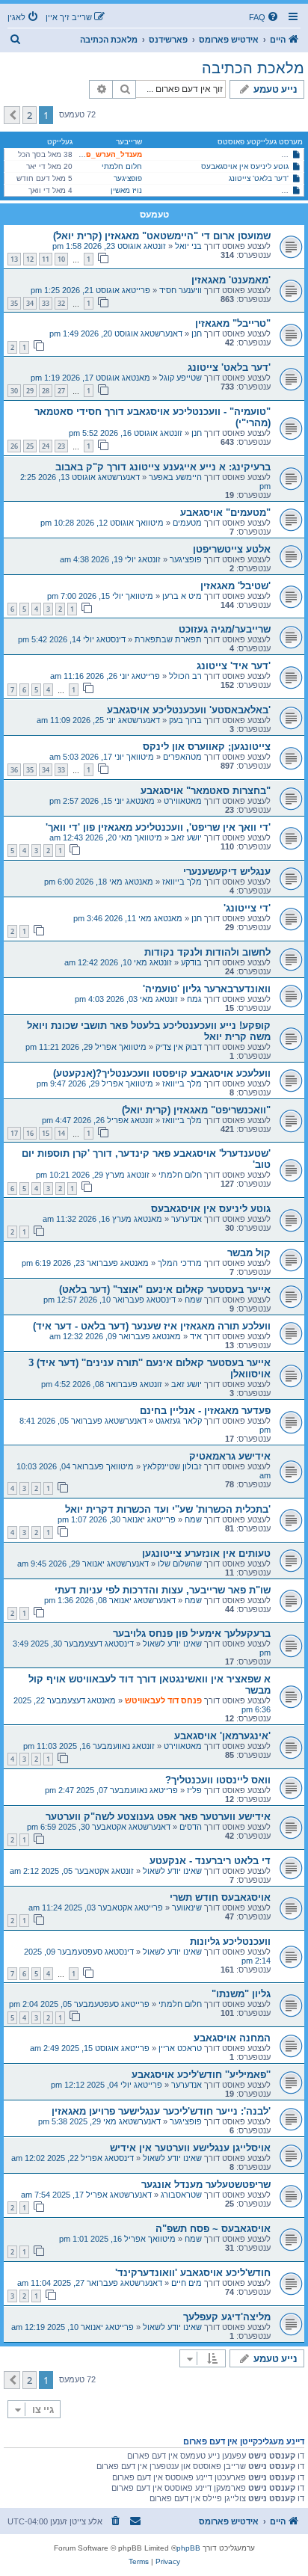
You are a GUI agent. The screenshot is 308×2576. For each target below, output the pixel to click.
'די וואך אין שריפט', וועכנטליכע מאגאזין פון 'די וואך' (158, 827)
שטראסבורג (181, 2195)
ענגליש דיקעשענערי (227, 872)
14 (61, 1133)
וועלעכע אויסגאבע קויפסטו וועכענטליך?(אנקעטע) (162, 1073)
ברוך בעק (185, 720)
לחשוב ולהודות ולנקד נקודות (207, 952)
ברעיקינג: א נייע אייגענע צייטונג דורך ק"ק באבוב (163, 467)
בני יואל (188, 246)
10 (61, 259)
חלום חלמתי (122, 166)
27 (61, 391)
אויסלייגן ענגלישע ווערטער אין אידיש (190, 2148)
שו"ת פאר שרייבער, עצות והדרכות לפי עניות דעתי (163, 1590)
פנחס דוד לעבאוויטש (163, 1700)
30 (14, 391)
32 (61, 303)
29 (30, 391)
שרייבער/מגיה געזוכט (225, 629)
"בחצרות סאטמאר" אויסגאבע (206, 791)
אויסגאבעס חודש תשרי (220, 1897)
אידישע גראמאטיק (230, 1456)
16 (30, 1133)
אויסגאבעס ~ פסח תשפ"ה (213, 2229)
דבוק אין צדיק (179, 1047)
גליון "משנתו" (241, 1994)
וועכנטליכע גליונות (230, 1942)
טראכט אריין (180, 2048)
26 (14, 446)
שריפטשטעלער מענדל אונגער (206, 2185)
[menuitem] (265, 17)
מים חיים (187, 2283)
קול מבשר (249, 1253)
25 (30, 446)
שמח (193, 1300)
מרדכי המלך (180, 1263)
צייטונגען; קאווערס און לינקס (207, 747)
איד (196, 1336)
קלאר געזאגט (179, 1421)
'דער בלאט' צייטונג (259, 178)
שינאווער (187, 1908)
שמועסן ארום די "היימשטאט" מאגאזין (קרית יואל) (162, 236)
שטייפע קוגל (181, 378)
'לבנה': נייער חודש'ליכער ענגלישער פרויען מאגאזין (161, 2111)
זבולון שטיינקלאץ (172, 1466)
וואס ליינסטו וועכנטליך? (218, 1780)
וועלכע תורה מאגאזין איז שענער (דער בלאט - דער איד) (152, 1326)
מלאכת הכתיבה (253, 68)
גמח (194, 999)
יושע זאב (187, 837)
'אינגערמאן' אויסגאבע (222, 1736)
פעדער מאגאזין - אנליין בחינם (205, 1411)
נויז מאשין (126, 190)
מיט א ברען (182, 596)
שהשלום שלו (180, 1564)
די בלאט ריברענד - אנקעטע (210, 1861)
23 (61, 446)
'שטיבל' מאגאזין (235, 586)
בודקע (191, 962)
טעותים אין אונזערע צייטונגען (206, 1553)
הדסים (191, 1827)
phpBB (188, 2548)
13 (14, 259)
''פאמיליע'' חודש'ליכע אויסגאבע (201, 2075)
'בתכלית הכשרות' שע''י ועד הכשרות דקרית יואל (168, 1509)
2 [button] (30, 115)
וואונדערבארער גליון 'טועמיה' (207, 989)
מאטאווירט (183, 801)
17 (14, 1133)
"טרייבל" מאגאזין (233, 323)
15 (46, 1133)
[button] (12, 115)
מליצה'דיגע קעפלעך (227, 2317)
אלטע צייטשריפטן (232, 549)
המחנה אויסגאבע (232, 2038)
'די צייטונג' (247, 908)
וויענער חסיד (181, 290)
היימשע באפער (175, 477)
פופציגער (128, 178)
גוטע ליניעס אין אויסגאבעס (245, 166)
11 (46, 259)
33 (46, 303)
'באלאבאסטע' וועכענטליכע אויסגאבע (189, 710)
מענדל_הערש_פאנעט (105, 154)
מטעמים (187, 523)
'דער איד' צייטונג (234, 666)
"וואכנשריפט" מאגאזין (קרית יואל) (196, 1110)
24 (46, 446)
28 (46, 391)
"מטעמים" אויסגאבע (225, 513)
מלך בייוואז (182, 882)
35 (14, 303)
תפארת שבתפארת (168, 639)
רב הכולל (185, 676)
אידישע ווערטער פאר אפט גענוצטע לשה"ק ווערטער (158, 1817)
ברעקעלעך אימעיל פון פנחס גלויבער (192, 1633)
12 (30, 259)
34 (30, 303)
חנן (197, 333)
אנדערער (187, 1219)
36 (14, 770)
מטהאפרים (182, 757)
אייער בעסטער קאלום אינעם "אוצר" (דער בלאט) (165, 1289)
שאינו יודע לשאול (172, 1644)
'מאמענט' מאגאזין (231, 280)
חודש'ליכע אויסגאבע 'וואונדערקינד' (193, 2273)
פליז (194, 1790)
